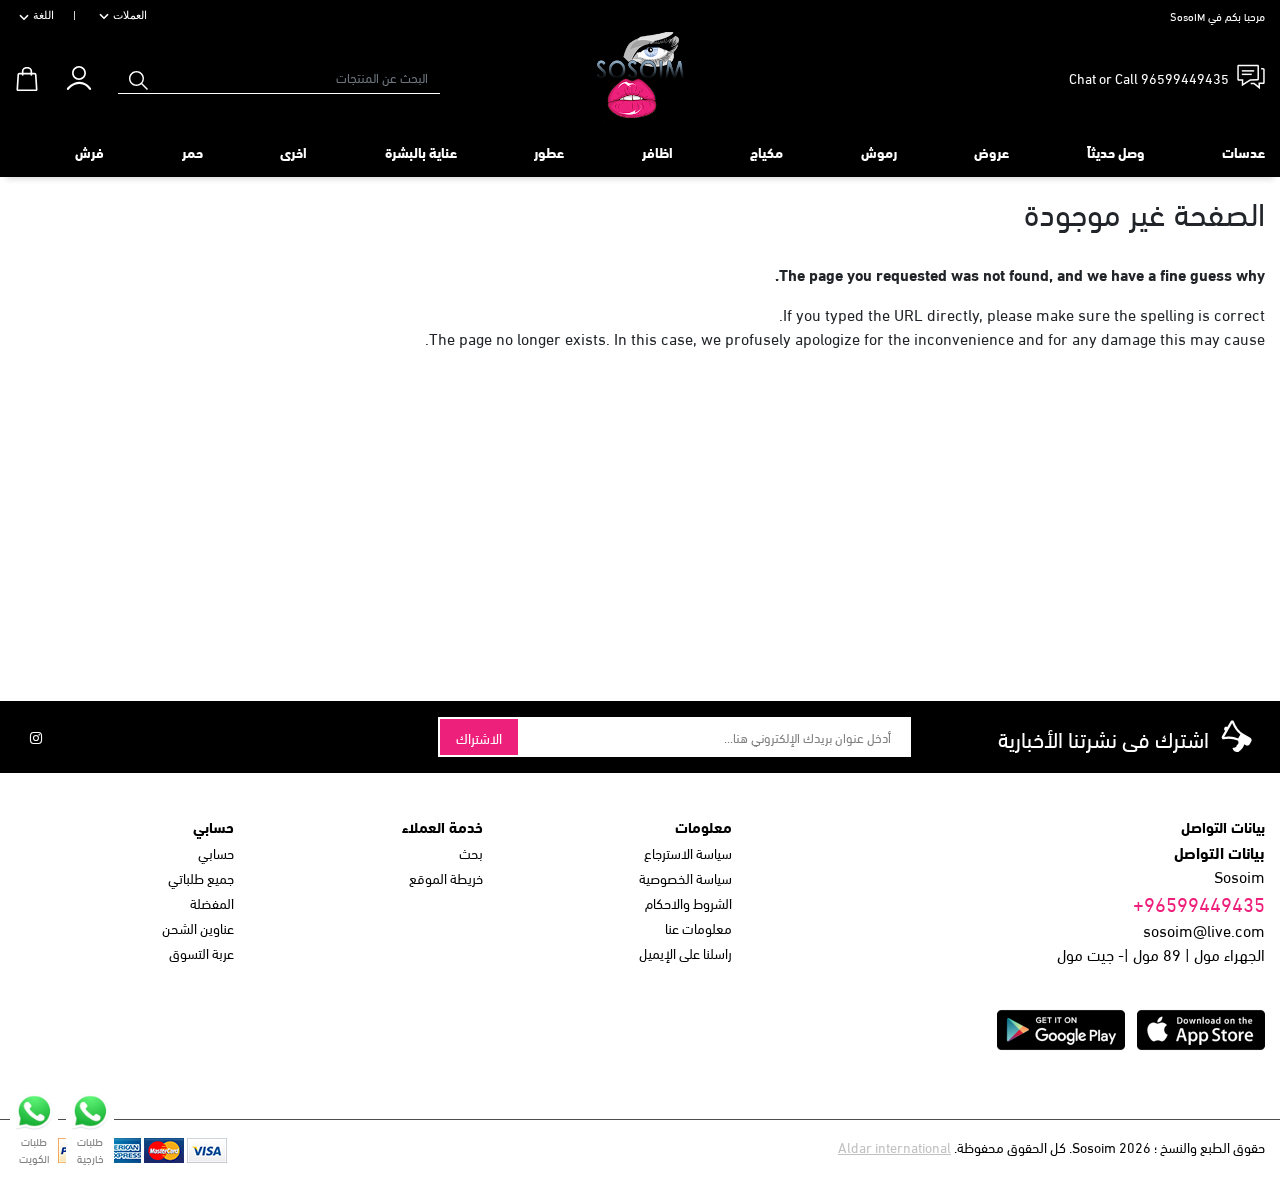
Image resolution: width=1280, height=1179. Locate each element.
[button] (78, 73)
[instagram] (36, 737)
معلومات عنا (698, 927)
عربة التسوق (201, 952)
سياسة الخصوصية (685, 877)
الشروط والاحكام (688, 902)
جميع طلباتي (201, 877)
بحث (471, 852)
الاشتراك (479, 737)
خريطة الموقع (446, 877)
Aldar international (894, 1146)
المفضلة (212, 902)
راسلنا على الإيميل (685, 952)
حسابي (216, 852)
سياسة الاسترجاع (688, 852)
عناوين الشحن (198, 927)
